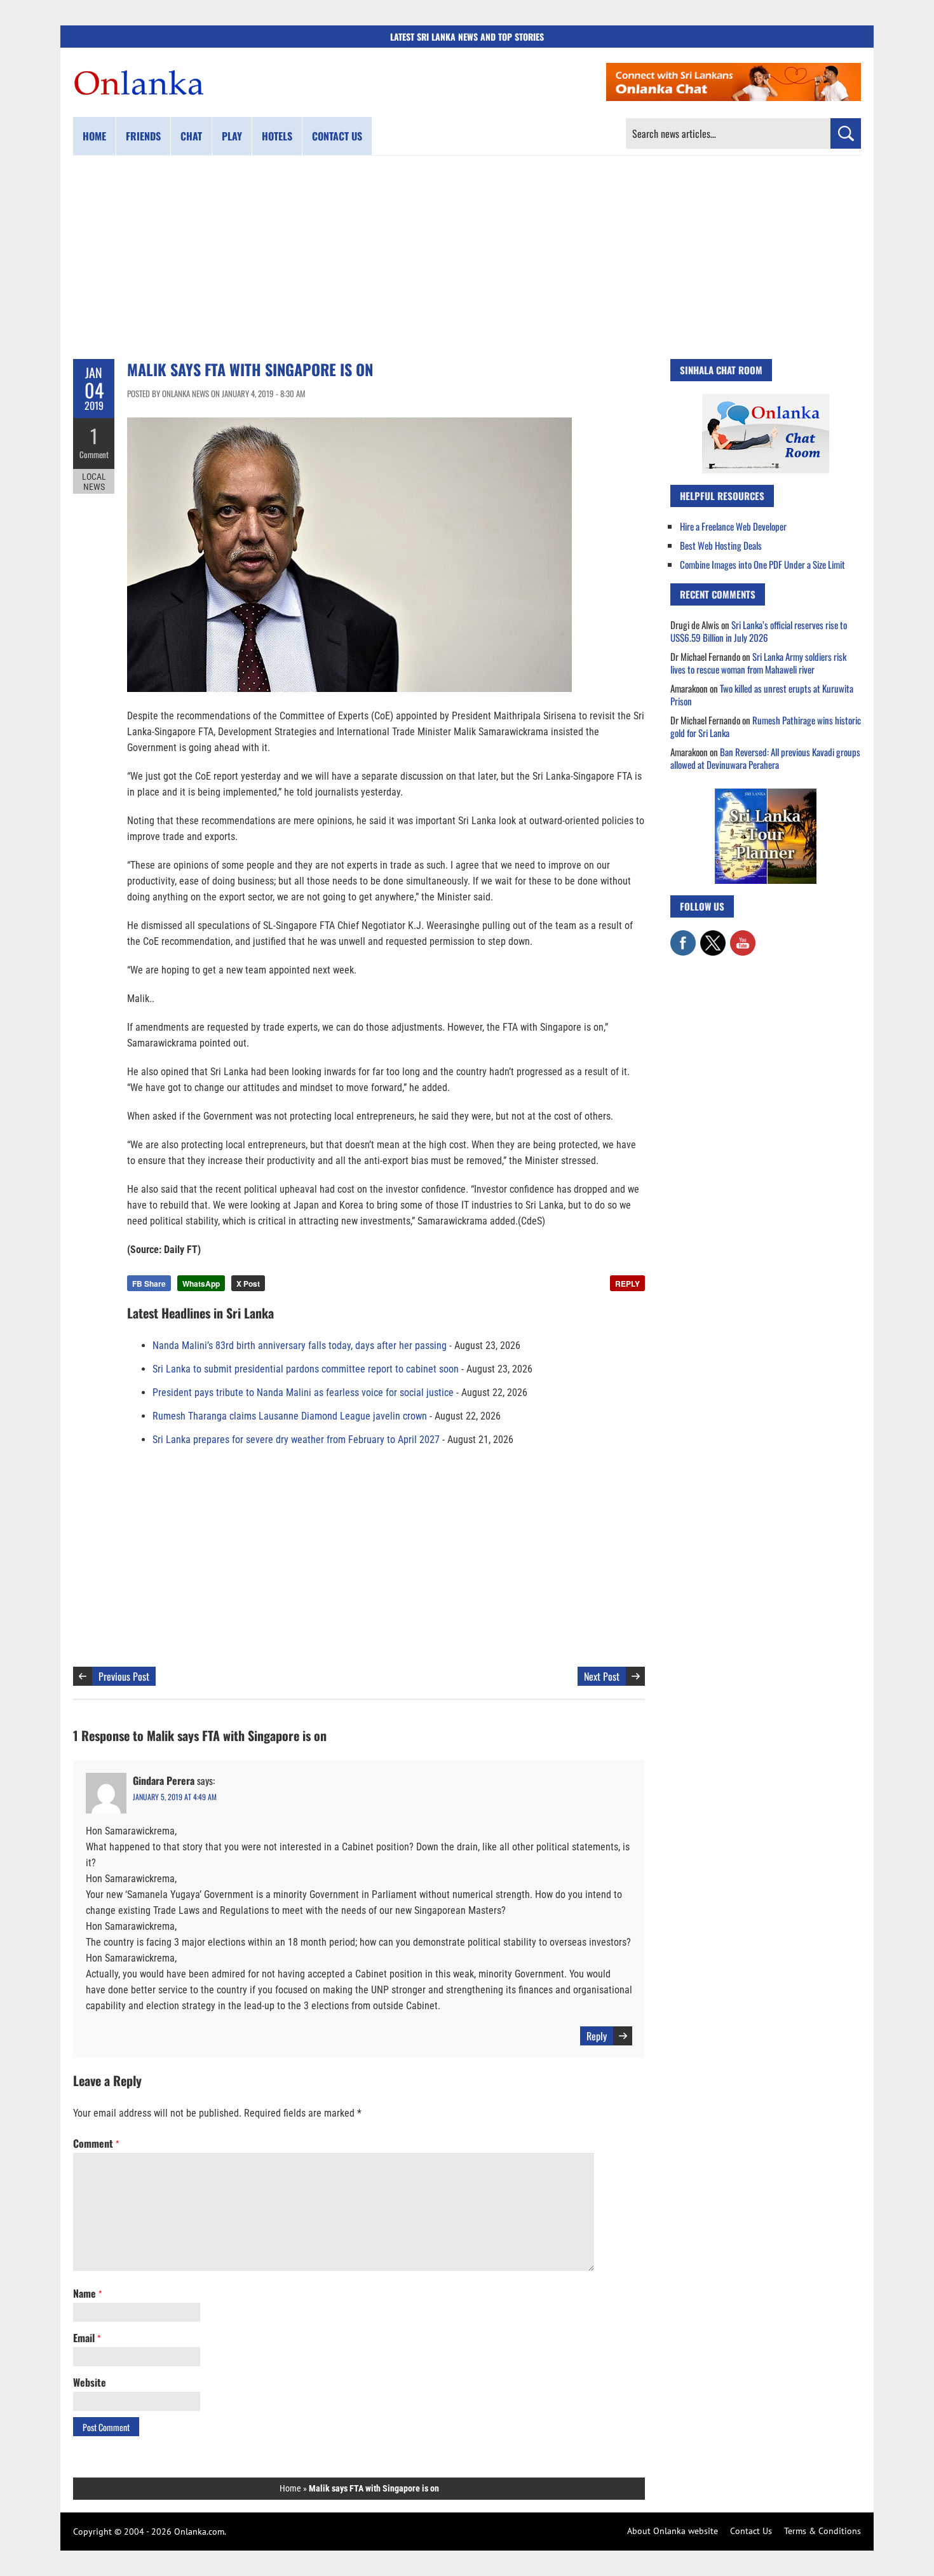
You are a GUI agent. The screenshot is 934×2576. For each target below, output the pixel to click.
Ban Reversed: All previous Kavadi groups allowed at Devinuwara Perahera (765, 758)
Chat (191, 136)
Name (87, 2293)
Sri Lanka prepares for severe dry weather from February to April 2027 (296, 1440)
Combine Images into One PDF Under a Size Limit (762, 564)
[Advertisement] (467, 257)
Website (90, 2382)
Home (94, 136)
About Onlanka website (673, 2531)
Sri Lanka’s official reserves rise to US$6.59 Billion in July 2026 (759, 631)
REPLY (627, 1284)
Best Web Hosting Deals (721, 545)
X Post (248, 1284)
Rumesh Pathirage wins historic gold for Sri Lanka (766, 726)
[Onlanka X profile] (713, 937)
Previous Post (124, 1676)
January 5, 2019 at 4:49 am (175, 1797)
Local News (94, 482)
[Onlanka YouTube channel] (743, 937)
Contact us (337, 136)
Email (87, 2338)
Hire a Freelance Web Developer (733, 526)
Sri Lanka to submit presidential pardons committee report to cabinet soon (306, 1369)
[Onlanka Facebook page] (683, 937)
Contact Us (751, 2531)
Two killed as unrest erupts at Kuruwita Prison (762, 695)
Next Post (602, 1676)
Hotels (277, 136)
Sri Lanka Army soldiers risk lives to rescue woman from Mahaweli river (758, 663)
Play (232, 136)
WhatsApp (201, 1284)
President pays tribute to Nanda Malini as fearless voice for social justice (303, 1393)
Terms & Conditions (822, 2531)
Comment (94, 454)
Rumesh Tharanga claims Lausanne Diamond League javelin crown (290, 1416)
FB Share (149, 1284)
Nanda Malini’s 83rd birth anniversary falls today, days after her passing (300, 1346)
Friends (143, 136)
